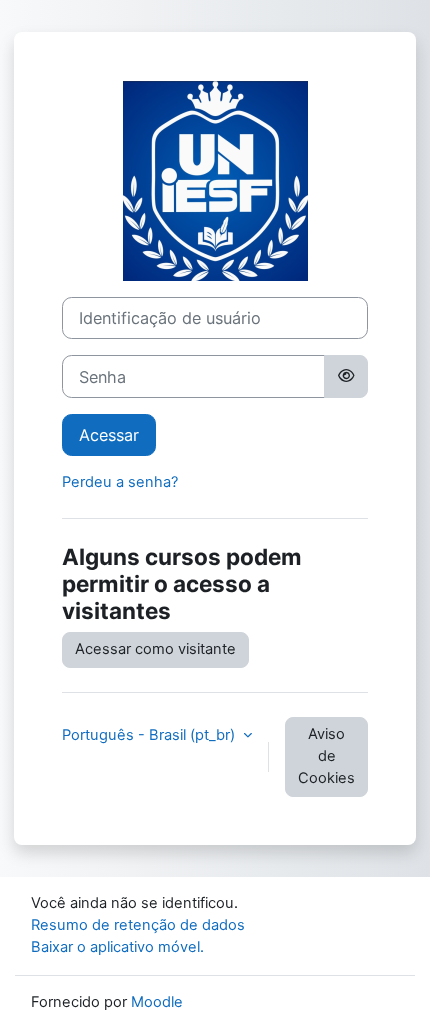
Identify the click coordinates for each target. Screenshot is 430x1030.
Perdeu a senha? (120, 482)
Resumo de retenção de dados (138, 925)
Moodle (157, 1002)
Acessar (109, 435)
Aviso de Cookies (326, 756)
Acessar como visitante (155, 649)
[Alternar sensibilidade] (346, 376)
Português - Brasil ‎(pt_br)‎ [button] (150, 735)
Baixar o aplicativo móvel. (117, 947)
